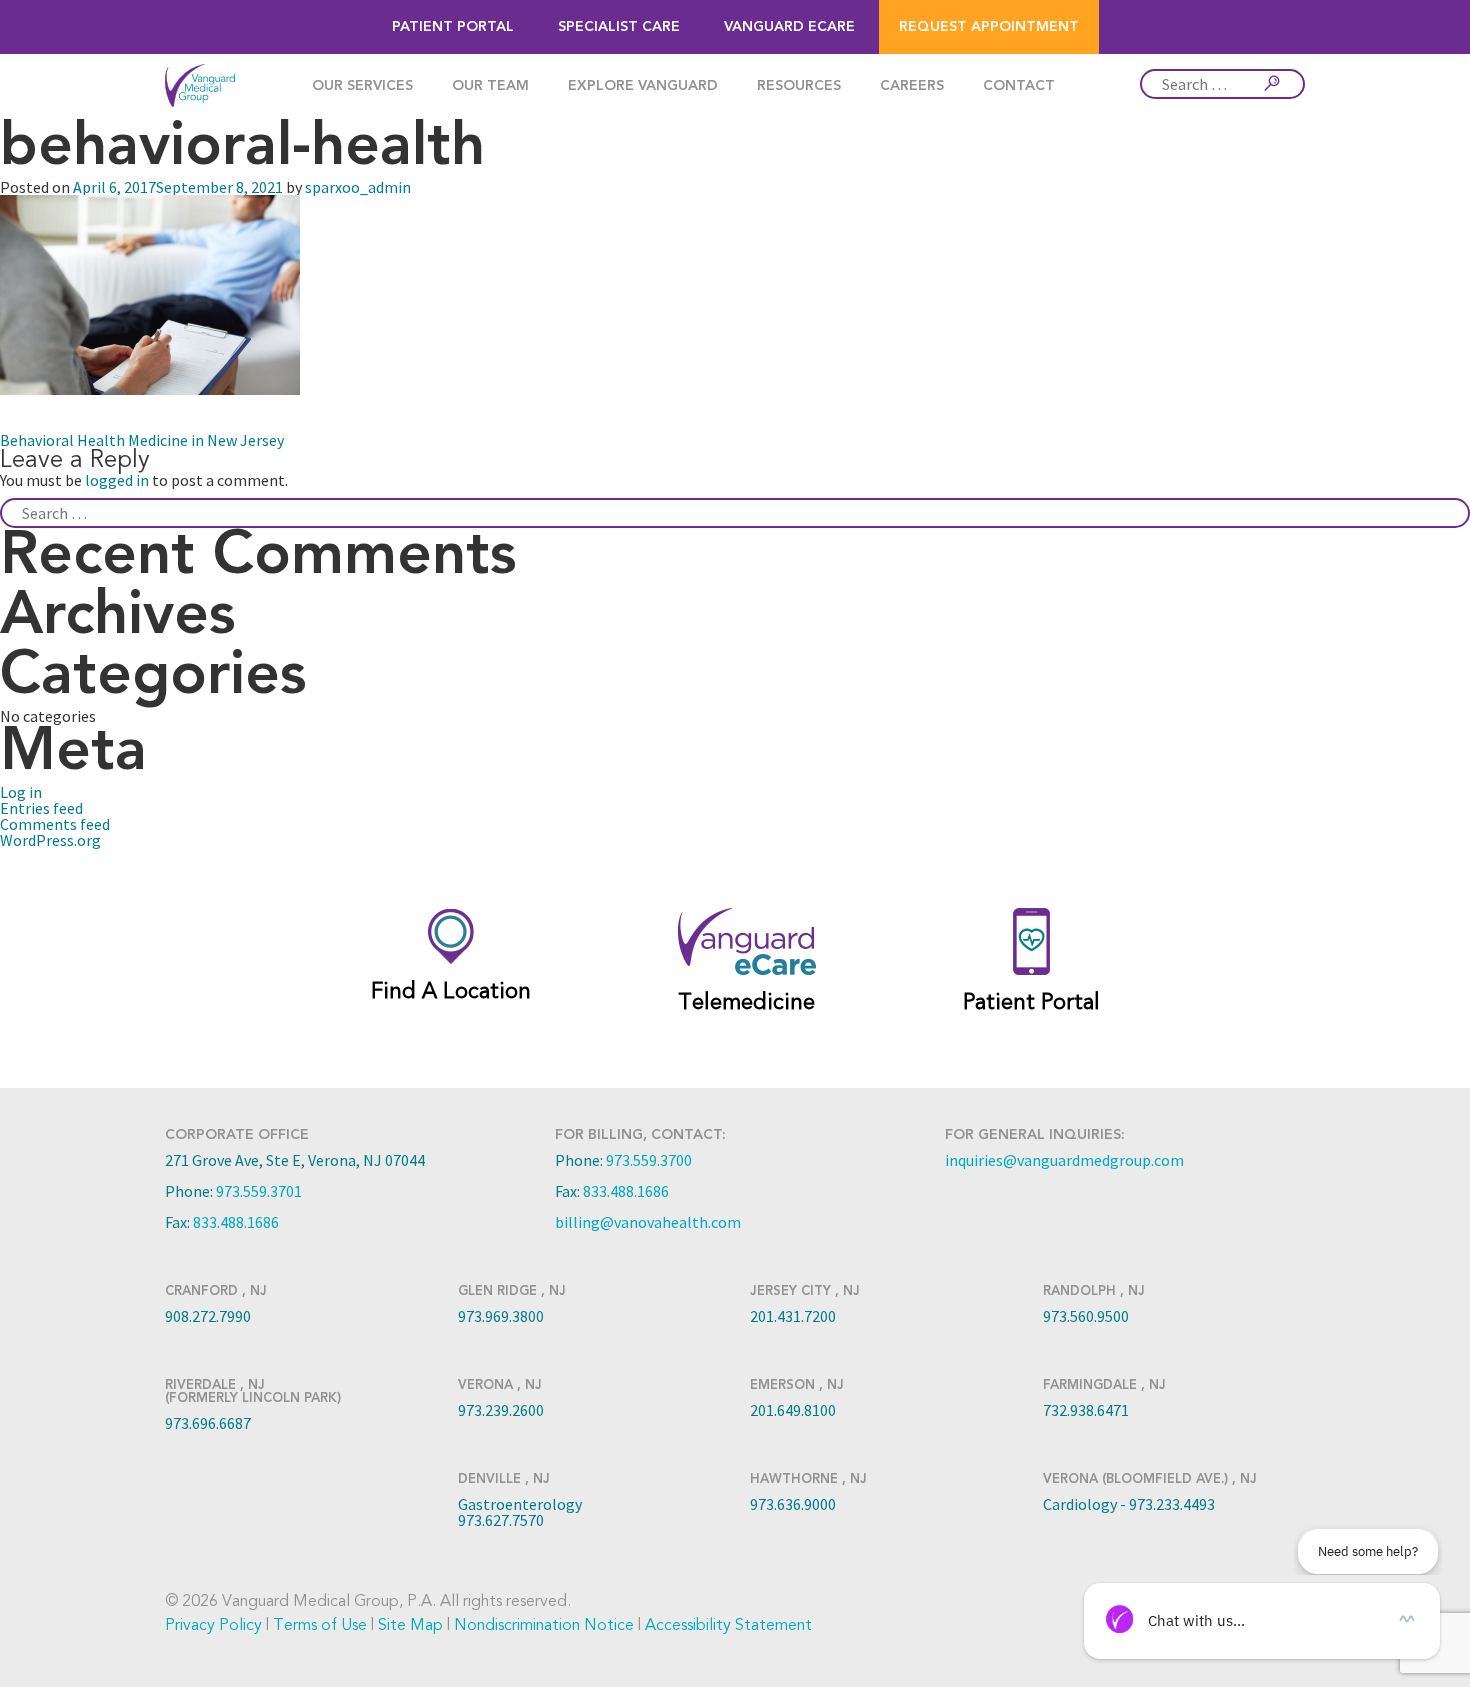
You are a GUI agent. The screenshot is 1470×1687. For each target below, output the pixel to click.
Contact (1019, 86)
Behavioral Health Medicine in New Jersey (142, 440)
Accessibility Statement (728, 1625)
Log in (21, 792)
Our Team (490, 86)
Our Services (362, 86)
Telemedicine (746, 1002)
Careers (912, 86)
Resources (799, 86)
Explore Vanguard (643, 86)
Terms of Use (320, 1625)
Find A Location (451, 991)
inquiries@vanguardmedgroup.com (1064, 1160)
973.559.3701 (259, 1191)
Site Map (410, 1625)
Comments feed (55, 824)
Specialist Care (619, 27)
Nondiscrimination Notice (544, 1625)
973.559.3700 (649, 1160)
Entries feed (41, 808)
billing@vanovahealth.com (648, 1222)
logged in (117, 480)
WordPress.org (50, 840)
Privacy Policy (213, 1625)
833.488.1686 (236, 1222)
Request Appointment (989, 27)
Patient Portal (453, 27)
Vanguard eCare (789, 27)
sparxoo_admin (358, 187)
